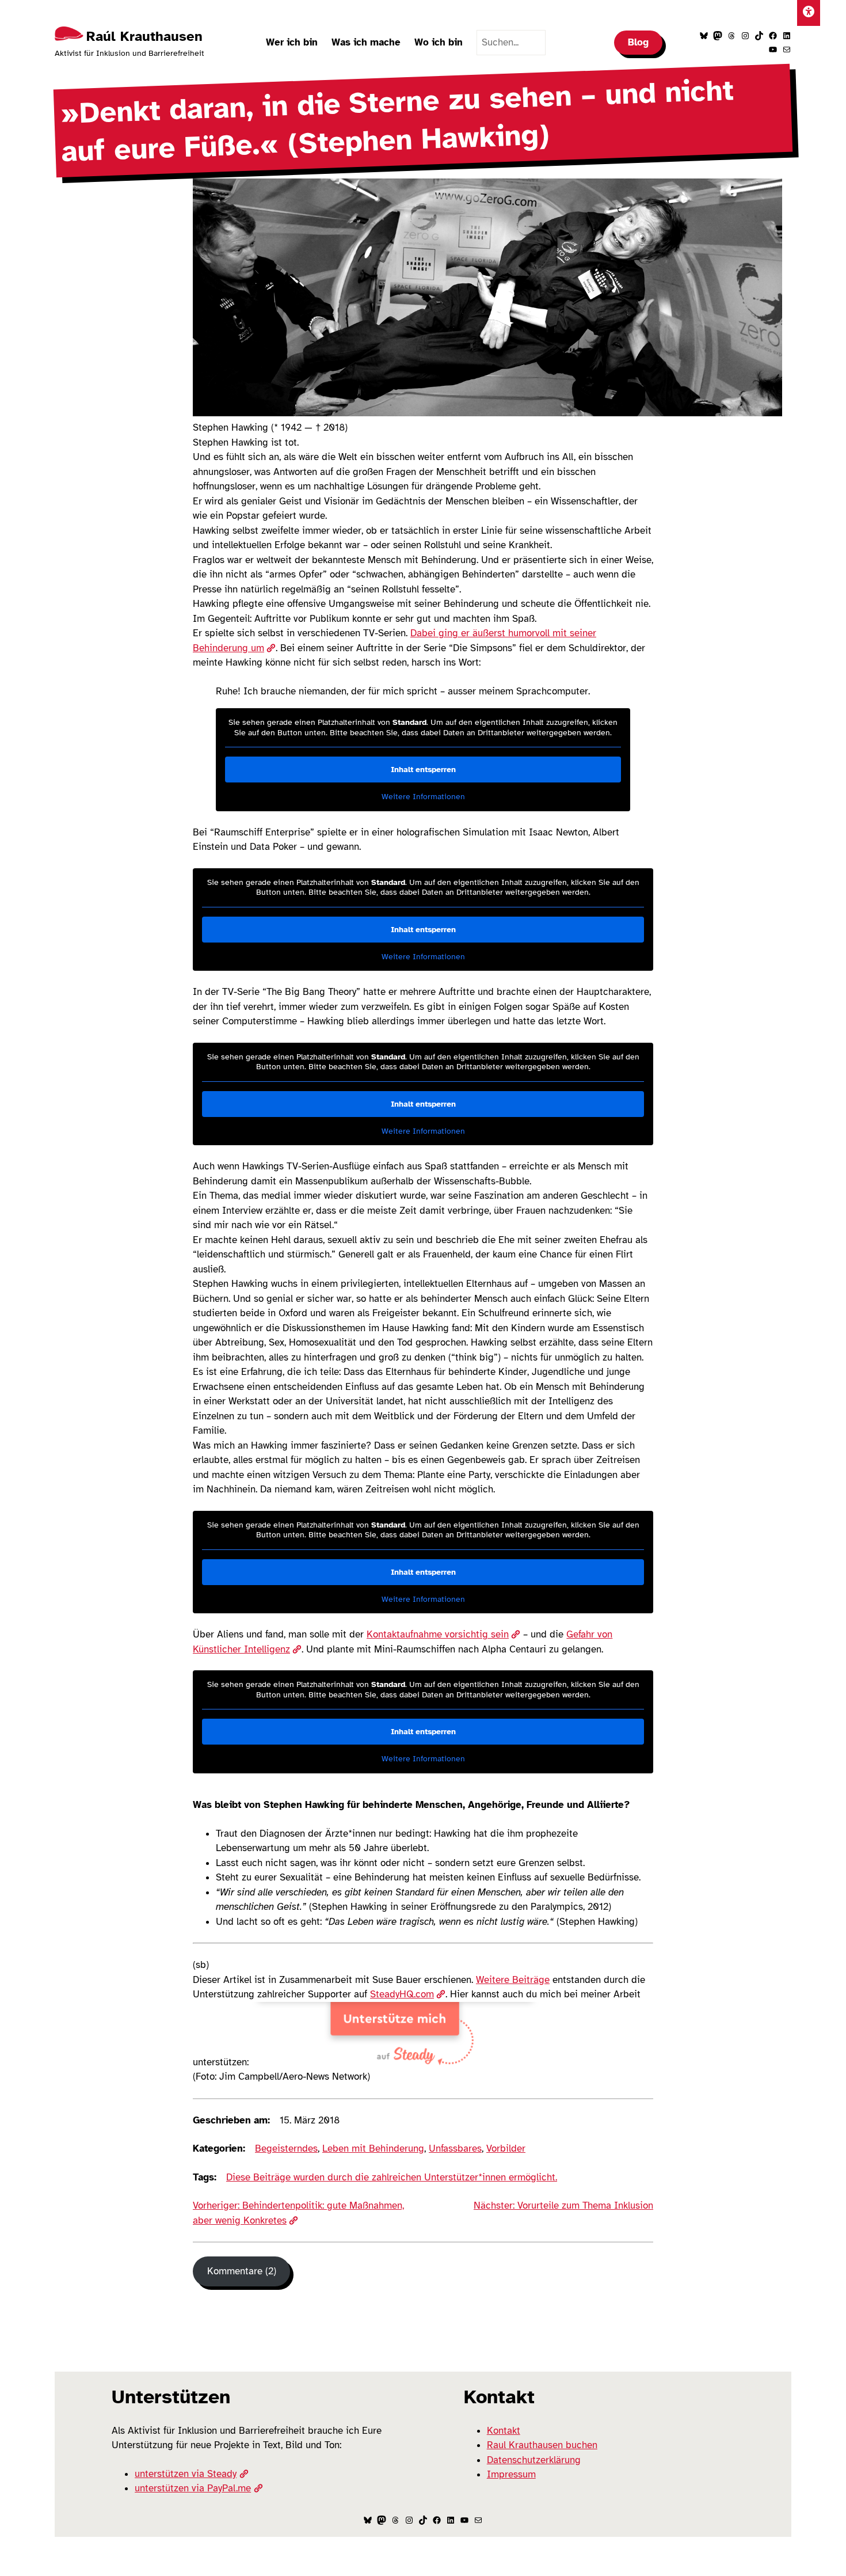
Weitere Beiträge (513, 1980)
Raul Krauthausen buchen (542, 2445)
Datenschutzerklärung (534, 2460)
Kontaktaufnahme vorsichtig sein (438, 1634)
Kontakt (504, 2431)
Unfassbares (455, 2148)
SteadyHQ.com (402, 1994)
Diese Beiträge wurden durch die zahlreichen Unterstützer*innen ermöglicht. (392, 2177)
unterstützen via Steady (186, 2474)
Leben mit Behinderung (373, 2148)
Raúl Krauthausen (144, 36)
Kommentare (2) (242, 2271)
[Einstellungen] (809, 13)
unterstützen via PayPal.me (193, 2488)
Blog (638, 42)
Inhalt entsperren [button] (423, 770)
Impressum (511, 2474)
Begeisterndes (286, 2148)
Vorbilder (506, 2148)
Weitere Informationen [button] (423, 797)
